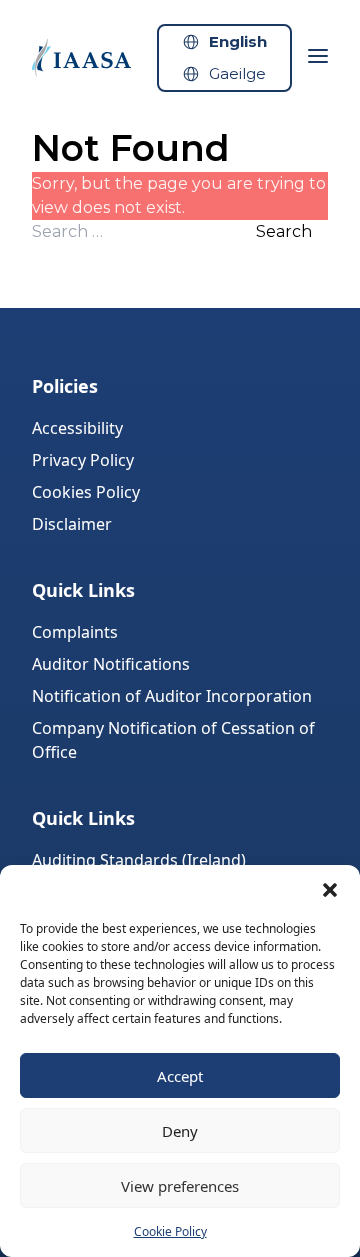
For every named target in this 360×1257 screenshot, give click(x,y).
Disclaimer (72, 524)
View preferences (180, 1186)
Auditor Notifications (111, 664)
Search (284, 231)
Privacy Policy (83, 460)
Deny (180, 1131)
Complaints (75, 632)
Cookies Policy (86, 492)
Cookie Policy (170, 1231)
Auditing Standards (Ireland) (139, 860)
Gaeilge (237, 73)
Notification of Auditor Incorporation (172, 696)
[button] (330, 890)
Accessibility (77, 428)
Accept (180, 1076)
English (238, 41)
